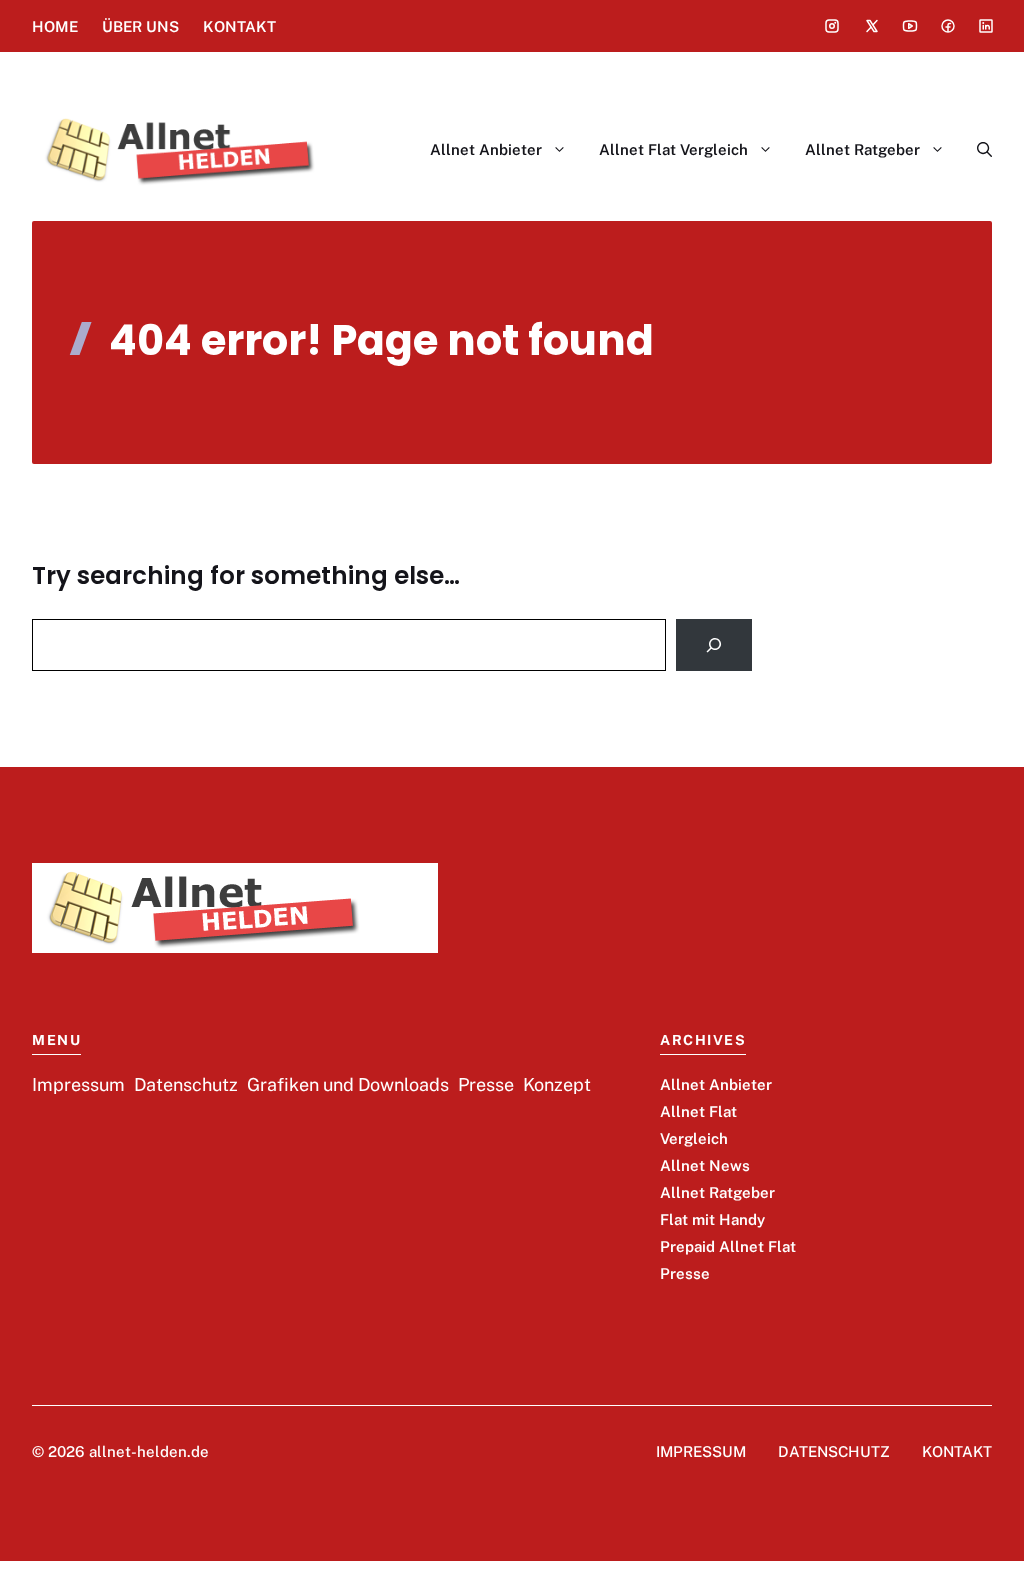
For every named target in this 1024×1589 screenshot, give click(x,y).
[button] (976, 150)
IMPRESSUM (701, 1451)
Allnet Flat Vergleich (673, 149)
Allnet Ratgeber (862, 149)
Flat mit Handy (712, 1219)
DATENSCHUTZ (834, 1451)
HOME (55, 26)
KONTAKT (239, 26)
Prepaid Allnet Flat (728, 1246)
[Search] (714, 645)
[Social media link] (832, 26)
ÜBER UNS (140, 26)
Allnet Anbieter (486, 149)
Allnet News (705, 1165)
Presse (685, 1273)
